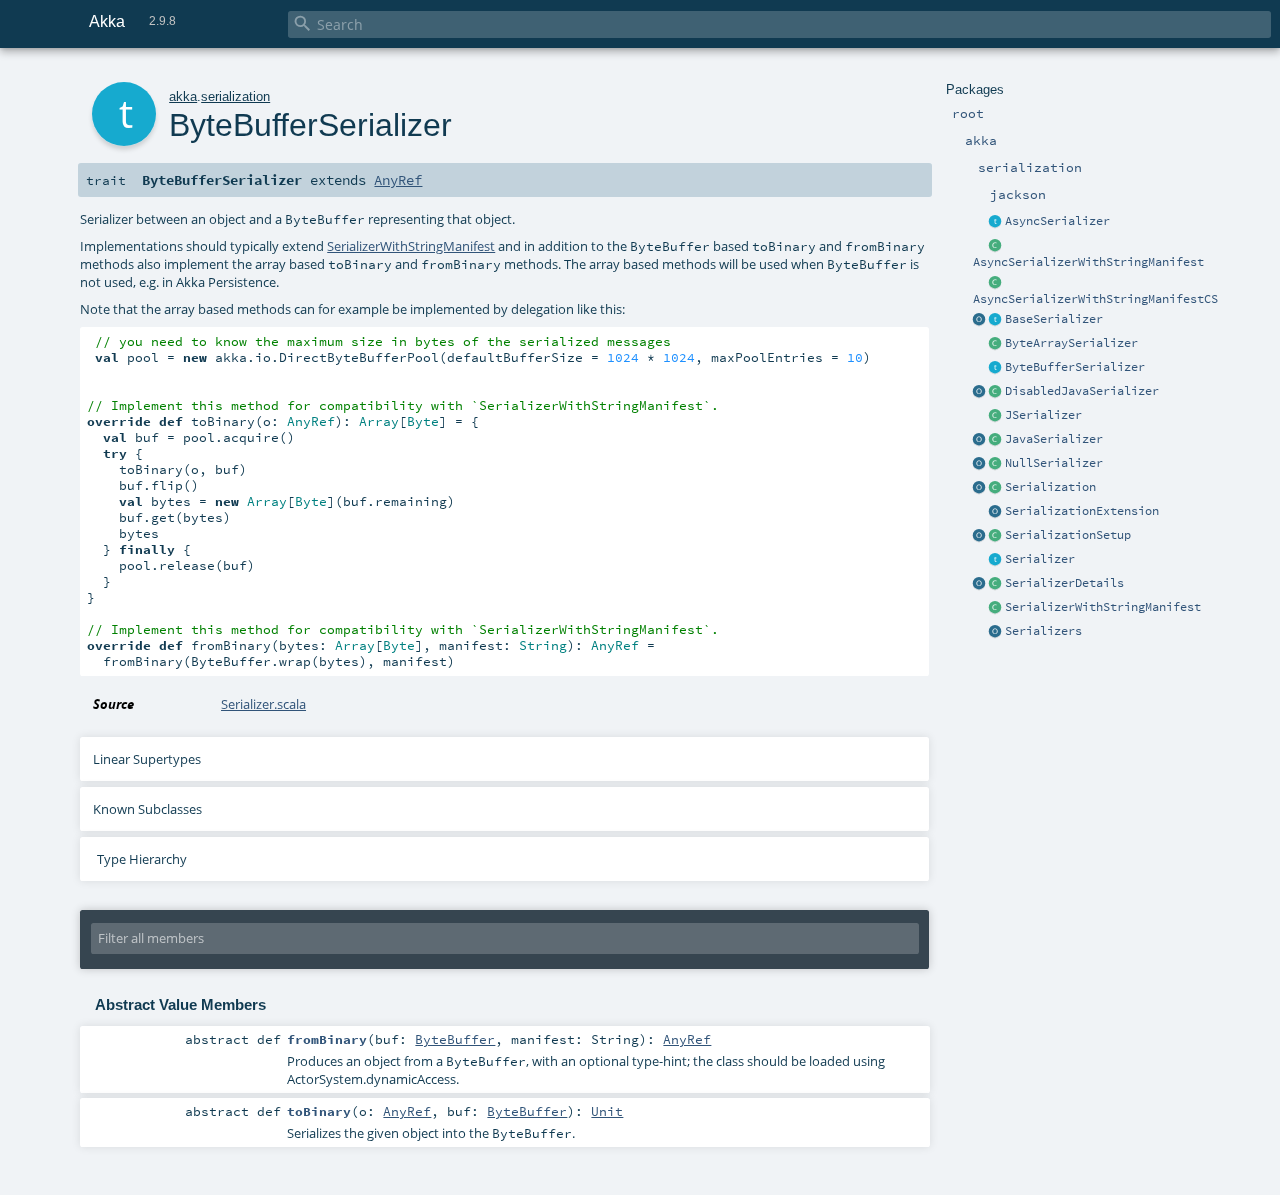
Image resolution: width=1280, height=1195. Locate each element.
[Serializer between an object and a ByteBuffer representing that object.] (996, 368)
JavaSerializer (1054, 439)
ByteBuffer (455, 1039)
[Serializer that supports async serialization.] (996, 222)
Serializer (1040, 559)
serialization (235, 96)
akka (183, 96)
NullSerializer (1054, 463)
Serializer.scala (263, 704)
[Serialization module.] (996, 488)
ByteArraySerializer (1071, 343)
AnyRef (398, 180)
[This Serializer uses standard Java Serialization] (996, 440)
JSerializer (1043, 415)
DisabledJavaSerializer (1082, 391)
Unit (607, 1111)
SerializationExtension (1082, 511)
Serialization (1050, 487)
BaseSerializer (1054, 319)
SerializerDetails (1064, 583)
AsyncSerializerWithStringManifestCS (1095, 299)
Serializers (1043, 631)
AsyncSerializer (1057, 221)
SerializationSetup (1068, 535)
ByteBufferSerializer (1075, 367)
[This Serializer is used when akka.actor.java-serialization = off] (996, 392)
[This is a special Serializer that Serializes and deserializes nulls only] (996, 464)
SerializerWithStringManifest (1103, 607)
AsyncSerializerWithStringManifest (1088, 262)
